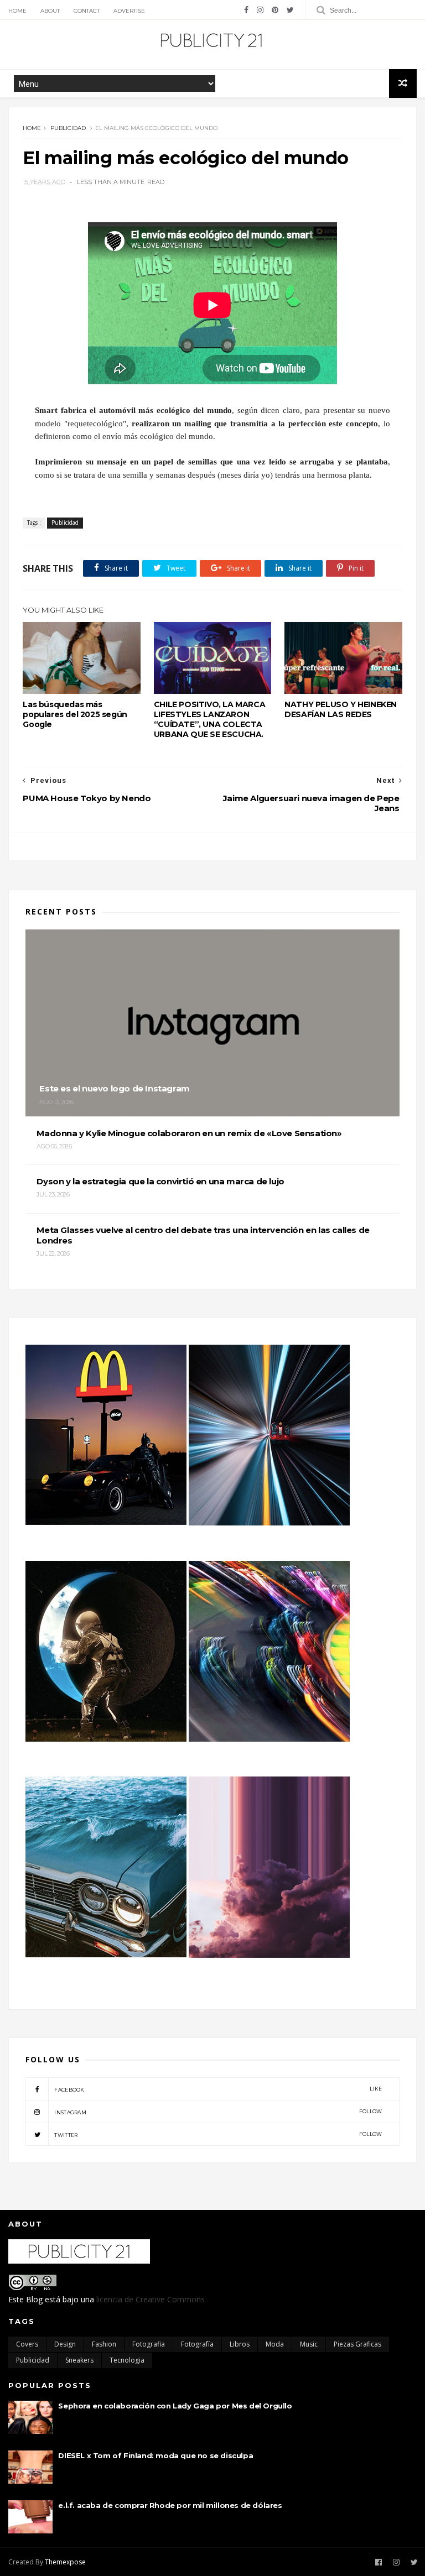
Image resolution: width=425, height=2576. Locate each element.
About (50, 11)
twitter (218, 2135)
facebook (218, 2089)
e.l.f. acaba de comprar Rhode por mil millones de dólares (170, 2505)
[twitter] (290, 10)
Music (309, 2344)
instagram (218, 2112)
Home (17, 11)
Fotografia (149, 2344)
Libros (240, 2344)
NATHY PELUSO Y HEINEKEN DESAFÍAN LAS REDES (341, 709)
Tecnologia (127, 2360)
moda (275, 2344)
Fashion (104, 2344)
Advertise (129, 11)
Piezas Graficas (357, 2344)
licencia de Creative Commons (151, 2299)
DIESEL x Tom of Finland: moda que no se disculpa (156, 2455)
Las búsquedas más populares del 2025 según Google (75, 714)
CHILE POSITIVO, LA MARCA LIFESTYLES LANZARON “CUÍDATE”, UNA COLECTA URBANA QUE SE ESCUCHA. (209, 719)
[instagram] (260, 10)
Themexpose (65, 2562)
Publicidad (68, 128)
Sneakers (79, 2360)
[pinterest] (275, 10)
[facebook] (246, 10)
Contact (87, 11)
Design (65, 2344)
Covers (27, 2344)
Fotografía (197, 2344)
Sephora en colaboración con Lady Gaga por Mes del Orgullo (175, 2406)
